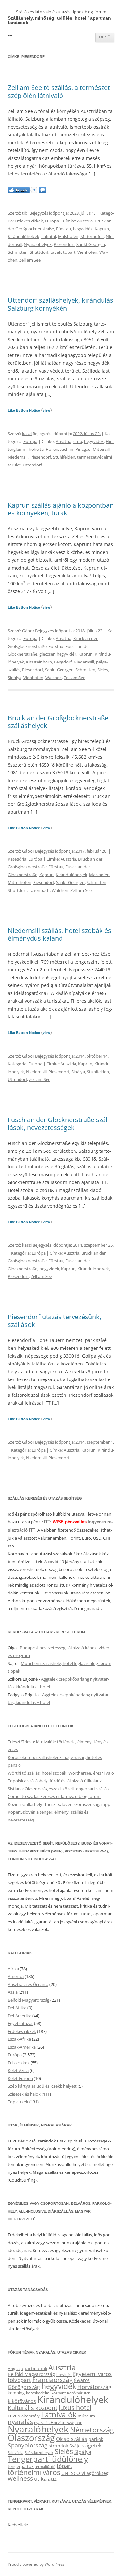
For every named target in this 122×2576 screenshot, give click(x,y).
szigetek (92, 2446)
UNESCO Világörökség (85, 2473)
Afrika (13, 1969)
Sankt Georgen (91, 244)
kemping (16, 2393)
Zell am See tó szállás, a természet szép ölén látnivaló (59, 91)
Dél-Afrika (17, 2008)
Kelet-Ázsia (18, 2070)
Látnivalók (59, 2415)
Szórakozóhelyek (39, 2453)
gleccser (47, 654)
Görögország (24, 2387)
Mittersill (101, 449)
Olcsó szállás (72, 2439)
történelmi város (34, 2472)
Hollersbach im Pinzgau (68, 449)
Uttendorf (32, 465)
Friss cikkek (19, 2063)
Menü (105, 37)
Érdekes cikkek (29, 221)
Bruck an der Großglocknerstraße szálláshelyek (58, 722)
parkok (96, 2439)
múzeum (86, 2416)
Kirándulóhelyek (24, 236)
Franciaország (52, 2380)
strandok (58, 2446)
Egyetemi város (92, 2374)
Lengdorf (63, 662)
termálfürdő (45, 2467)
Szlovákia (16, 2453)
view (47, 410)
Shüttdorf (39, 252)
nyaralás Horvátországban (58, 2423)
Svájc (75, 2446)
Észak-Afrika (19, 2039)
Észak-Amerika (22, 2047)
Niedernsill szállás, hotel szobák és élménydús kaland (60, 934)
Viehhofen (87, 252)
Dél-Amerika (20, 2016)
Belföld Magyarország (29, 2000)
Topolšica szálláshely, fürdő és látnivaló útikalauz (55, 1781)
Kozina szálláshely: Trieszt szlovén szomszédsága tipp (59, 1804)
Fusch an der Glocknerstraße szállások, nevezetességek (59, 1124)
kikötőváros (22, 2401)
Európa (52, 221)
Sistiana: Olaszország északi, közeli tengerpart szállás (58, 1789)
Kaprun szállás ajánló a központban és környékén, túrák (61, 509)
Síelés (103, 670)
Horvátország (94, 2387)
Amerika (16, 1976)
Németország (92, 2430)
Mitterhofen (92, 236)
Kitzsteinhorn (39, 662)
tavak (56, 252)
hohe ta (36, 449)
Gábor (28, 631)
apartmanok (34, 2368)
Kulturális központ (33, 2408)
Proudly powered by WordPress (36, 2564)
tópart (69, 252)
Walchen (54, 678)
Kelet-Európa (20, 2078)
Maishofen (68, 236)
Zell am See (30, 260)
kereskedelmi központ (46, 2393)
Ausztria (85, 221)
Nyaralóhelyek (38, 244)
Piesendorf (64, 244)
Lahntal (49, 236)
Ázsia (13, 1992)
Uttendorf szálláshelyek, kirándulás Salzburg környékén (61, 304)
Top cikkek (18, 2102)
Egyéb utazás (20, 2023)
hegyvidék (83, 229)
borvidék (64, 2375)
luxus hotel (75, 2408)
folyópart (19, 2380)
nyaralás (20, 2422)
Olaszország (31, 2438)
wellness (20, 2478)
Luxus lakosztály (24, 2416)
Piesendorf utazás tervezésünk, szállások (54, 1321)
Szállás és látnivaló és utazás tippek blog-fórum (61, 12)
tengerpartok (21, 2466)
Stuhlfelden (64, 457)
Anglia (14, 2369)
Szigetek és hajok (24, 2094)
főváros (82, 2380)
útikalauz (45, 2479)
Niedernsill (18, 457)
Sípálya (15, 678)
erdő (78, 441)
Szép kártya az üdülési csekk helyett (42, 2086)
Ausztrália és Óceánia (28, 1984)
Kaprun (102, 229)
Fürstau (63, 229)
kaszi (27, 434)
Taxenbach (39, 890)
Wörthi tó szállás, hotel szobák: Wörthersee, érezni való (61, 1773)
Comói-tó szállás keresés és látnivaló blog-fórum (54, 1796)
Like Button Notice (24, 410)
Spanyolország (28, 2445)
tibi (25, 213)
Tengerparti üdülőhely (48, 2459)
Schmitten (18, 252)
